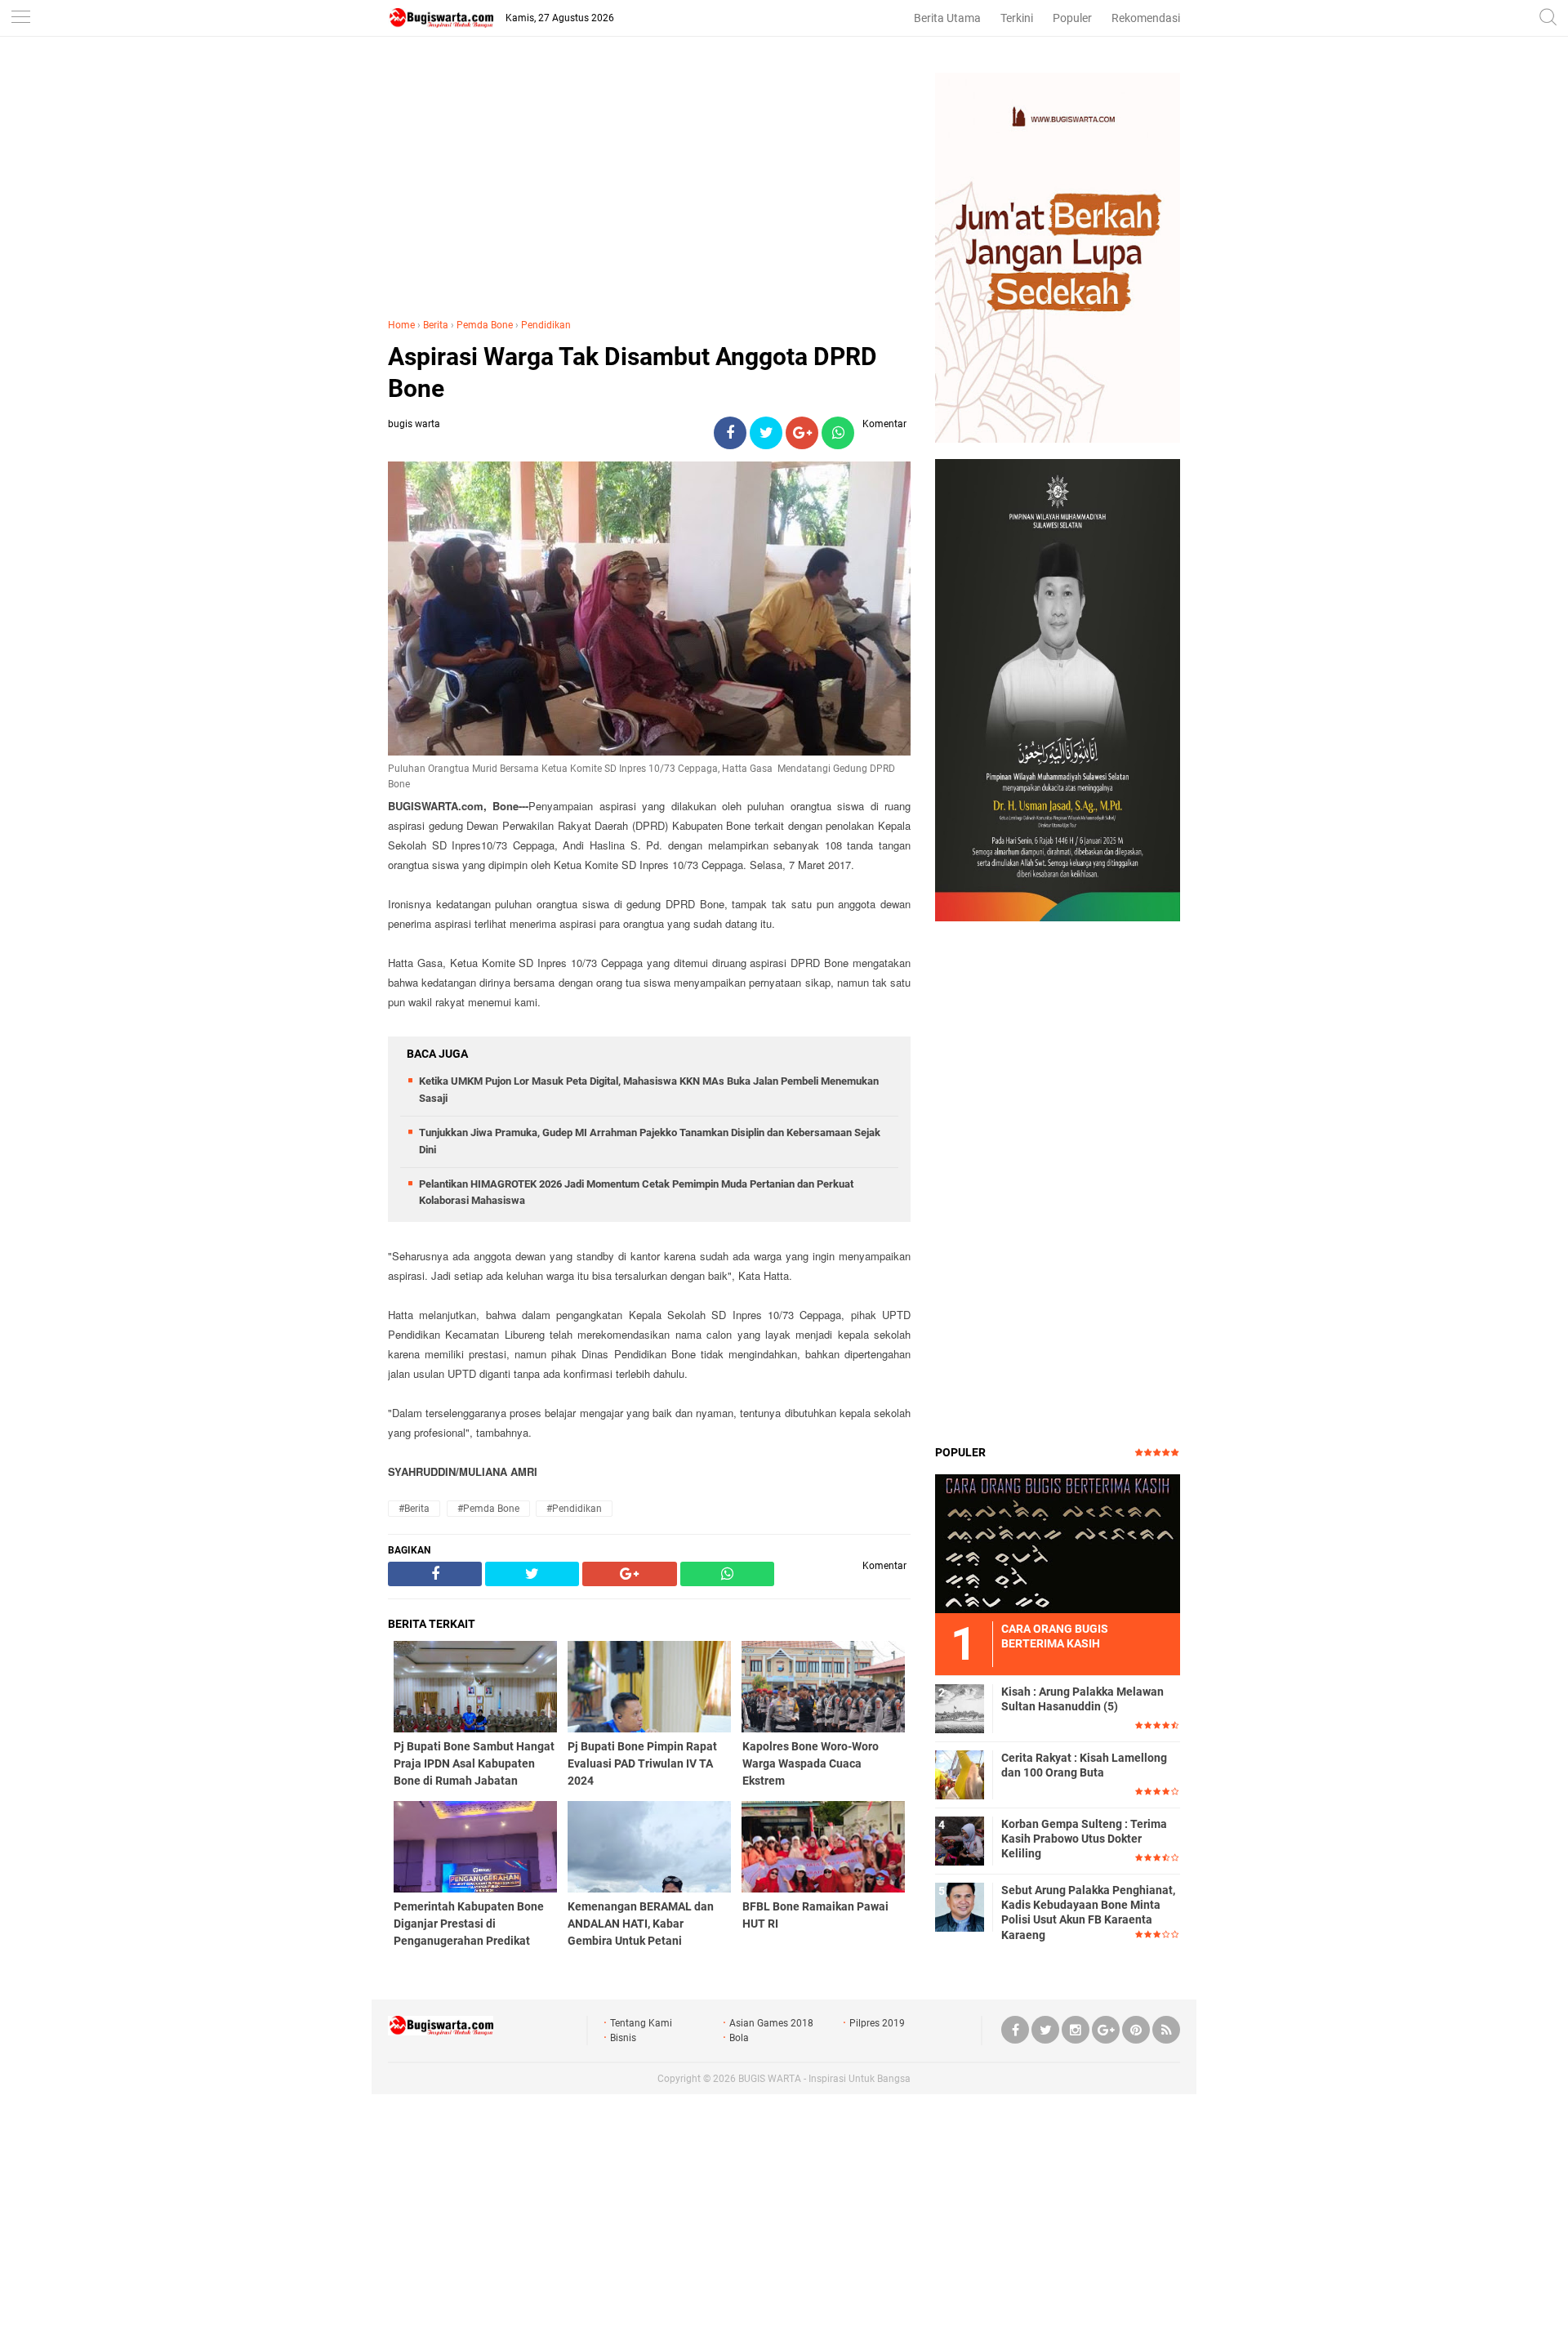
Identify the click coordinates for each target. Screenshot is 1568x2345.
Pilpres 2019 (877, 2023)
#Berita (414, 1509)
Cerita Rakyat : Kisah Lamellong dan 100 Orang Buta (1084, 1765)
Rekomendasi (1146, 18)
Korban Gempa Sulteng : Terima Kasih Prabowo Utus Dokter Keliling (1084, 1839)
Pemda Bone (485, 325)
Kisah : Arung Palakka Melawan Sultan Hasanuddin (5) (1082, 1699)
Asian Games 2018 (771, 2023)
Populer (1072, 18)
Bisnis (623, 2038)
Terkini (1017, 18)
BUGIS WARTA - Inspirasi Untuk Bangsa (824, 2079)
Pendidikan (546, 325)
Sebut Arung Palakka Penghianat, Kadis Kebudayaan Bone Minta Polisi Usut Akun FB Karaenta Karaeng (1088, 1913)
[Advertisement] (649, 187)
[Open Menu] (20, 18)
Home (401, 325)
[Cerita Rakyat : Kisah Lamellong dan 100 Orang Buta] (960, 1774)
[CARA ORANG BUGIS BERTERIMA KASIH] (1058, 1543)
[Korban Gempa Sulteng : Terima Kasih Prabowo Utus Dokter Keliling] (960, 1840)
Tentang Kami (641, 2023)
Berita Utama (947, 18)
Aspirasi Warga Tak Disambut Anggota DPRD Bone (633, 372)
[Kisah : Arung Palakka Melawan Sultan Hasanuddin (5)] (960, 1708)
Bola (739, 2038)
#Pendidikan (574, 1509)
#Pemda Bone (488, 1509)
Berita (436, 325)
